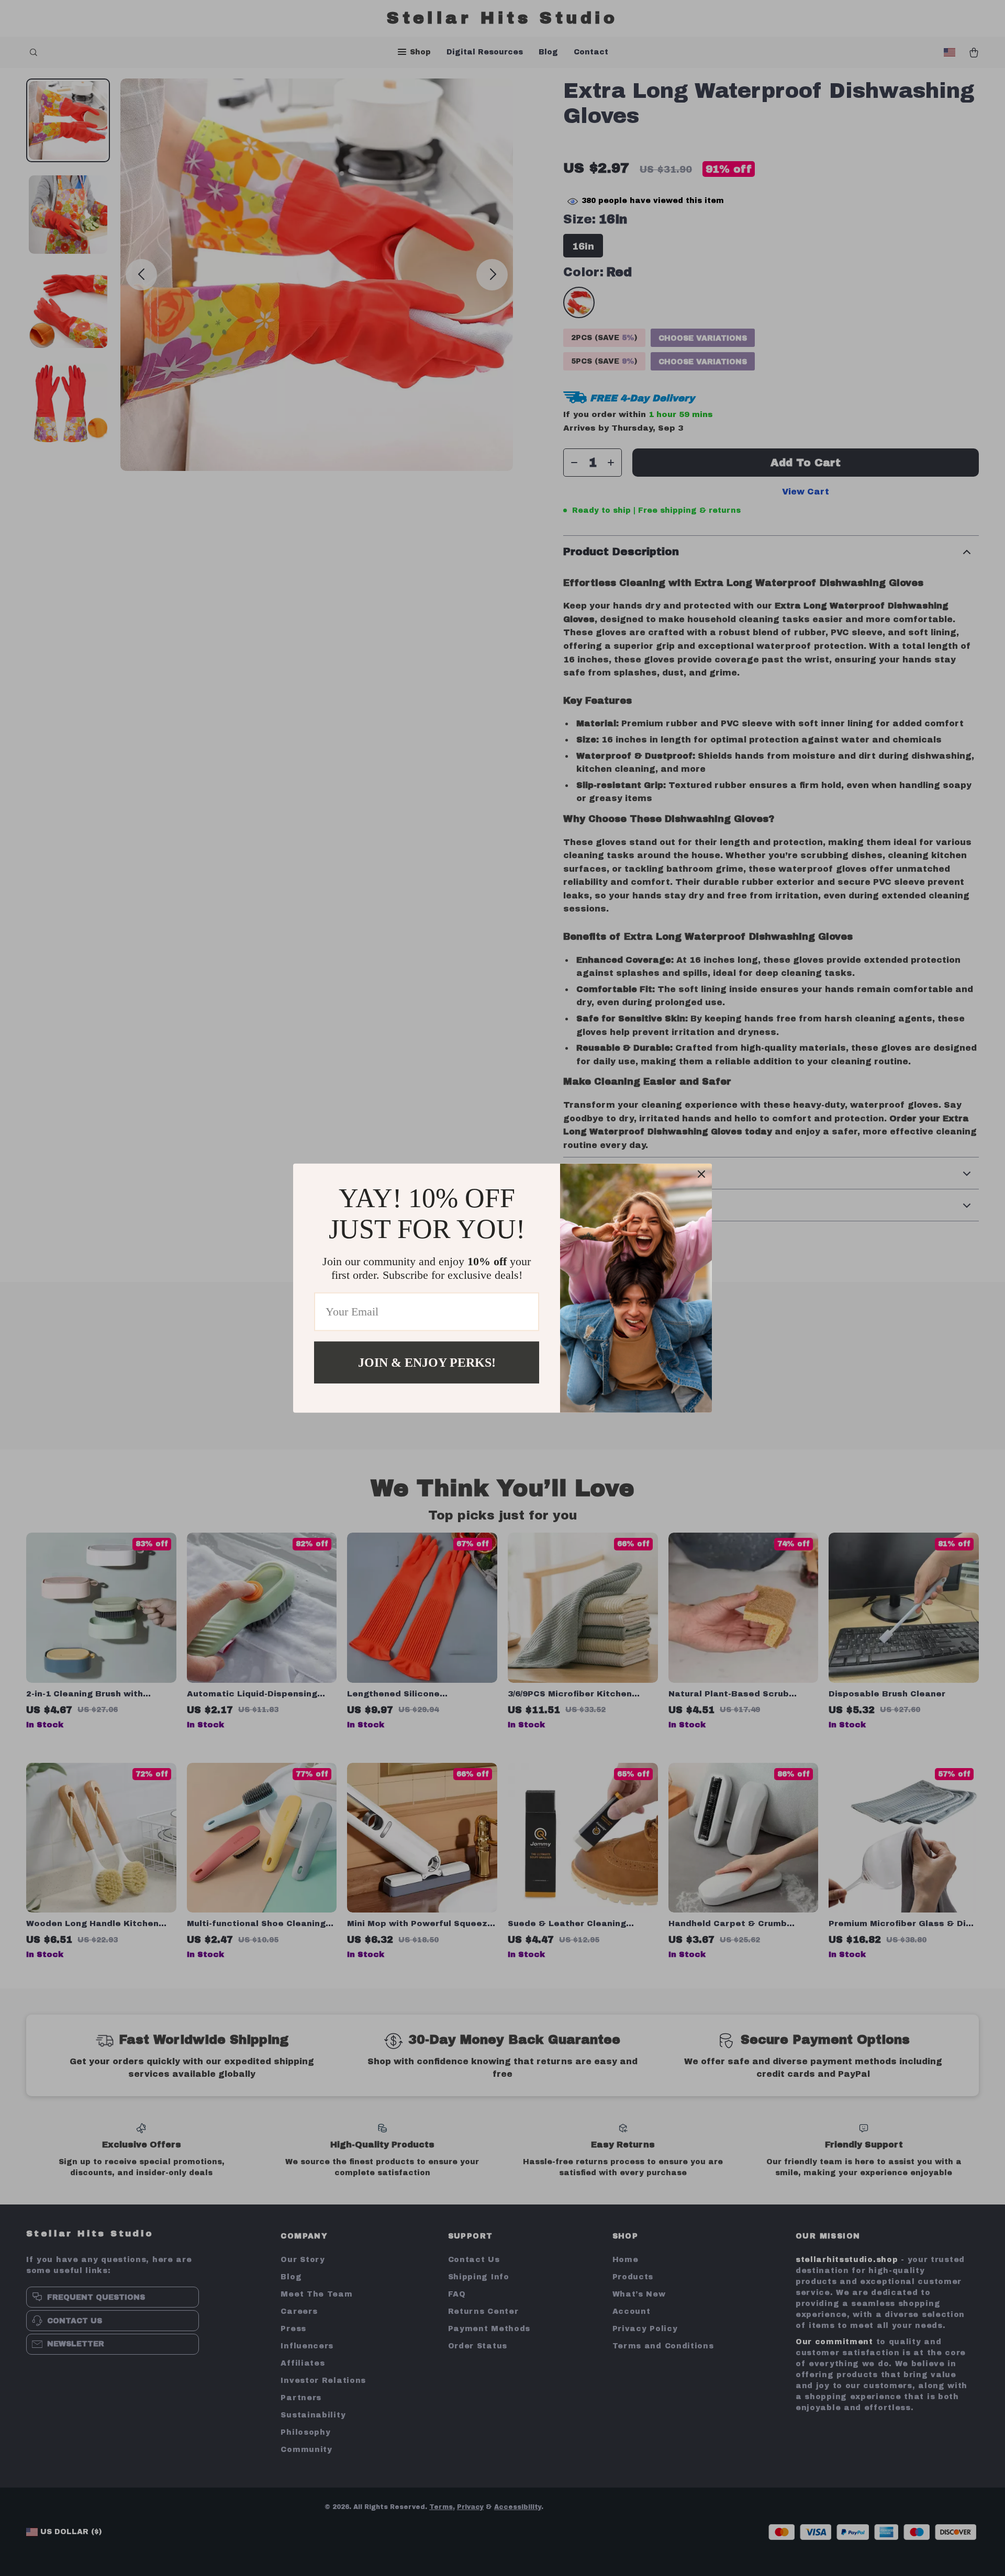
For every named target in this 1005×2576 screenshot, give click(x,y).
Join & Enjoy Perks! (427, 1362)
